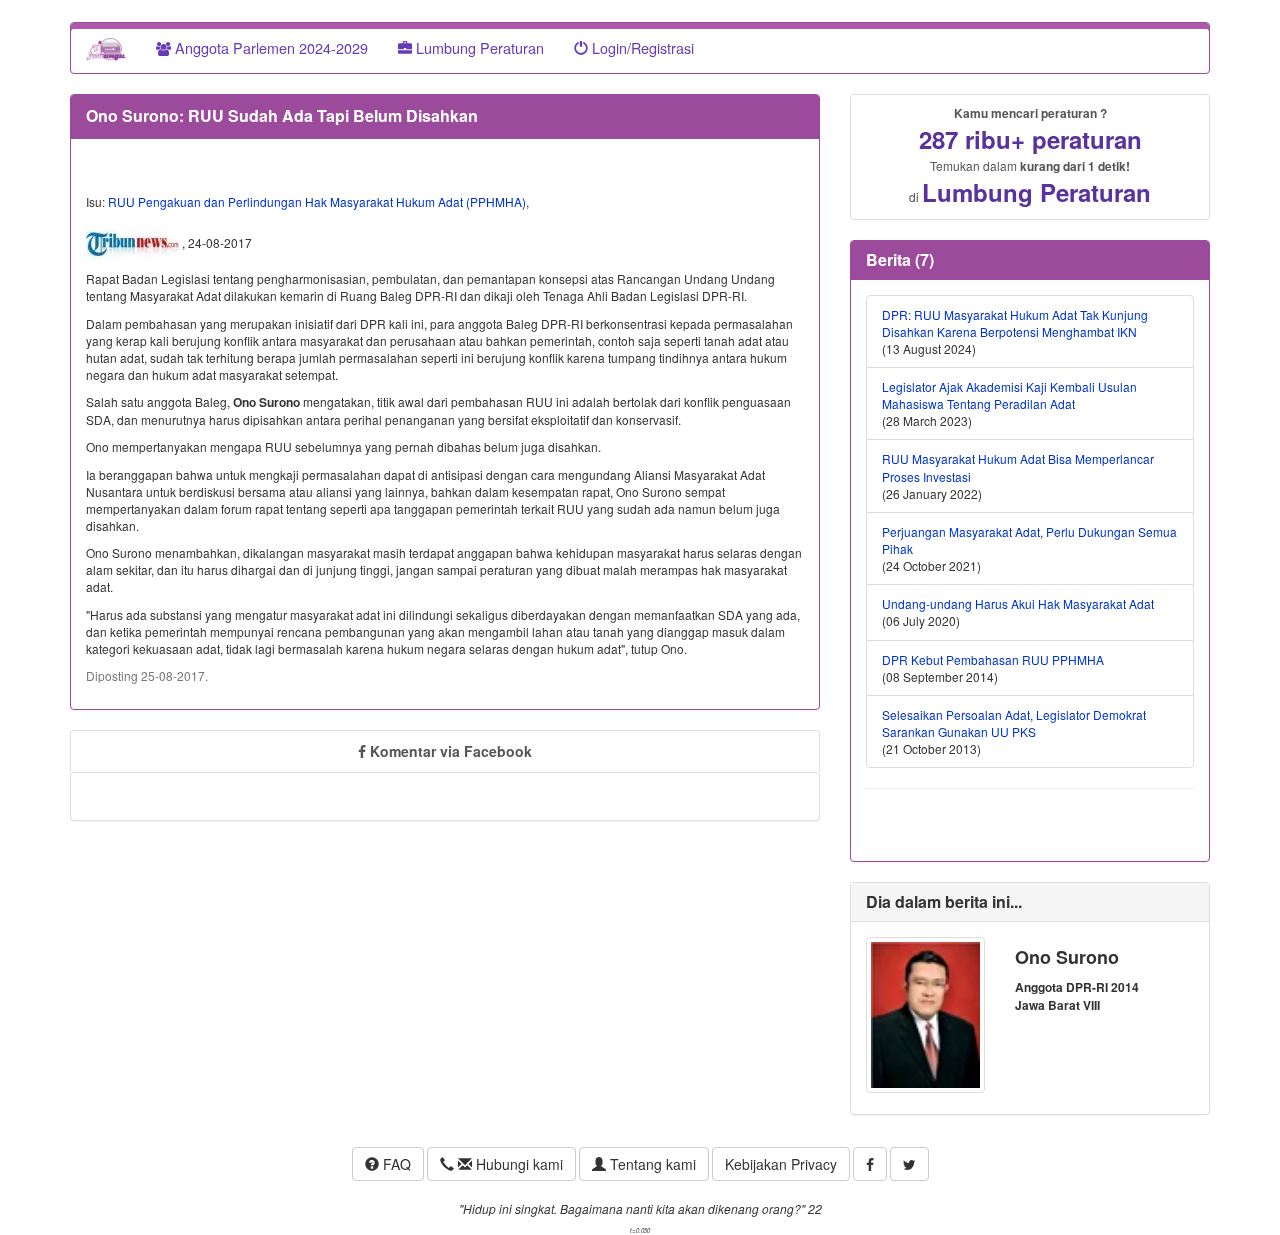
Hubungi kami (517, 1164)
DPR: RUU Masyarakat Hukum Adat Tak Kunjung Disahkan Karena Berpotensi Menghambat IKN (1015, 323)
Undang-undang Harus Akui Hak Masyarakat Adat (1018, 603)
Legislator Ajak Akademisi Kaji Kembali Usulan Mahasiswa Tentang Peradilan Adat (1009, 395)
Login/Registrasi (641, 47)
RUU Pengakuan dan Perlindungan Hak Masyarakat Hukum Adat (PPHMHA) (317, 201)
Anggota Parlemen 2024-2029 (269, 47)
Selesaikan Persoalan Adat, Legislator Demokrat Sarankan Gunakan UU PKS (1014, 723)
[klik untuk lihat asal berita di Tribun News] (134, 244)
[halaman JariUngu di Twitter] (909, 1164)
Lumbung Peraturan (478, 47)
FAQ (395, 1164)
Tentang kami (651, 1164)
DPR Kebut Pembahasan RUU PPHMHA (993, 659)
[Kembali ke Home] (106, 48)
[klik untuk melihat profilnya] (925, 1012)
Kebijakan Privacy (781, 1164)
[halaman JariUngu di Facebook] (870, 1164)
